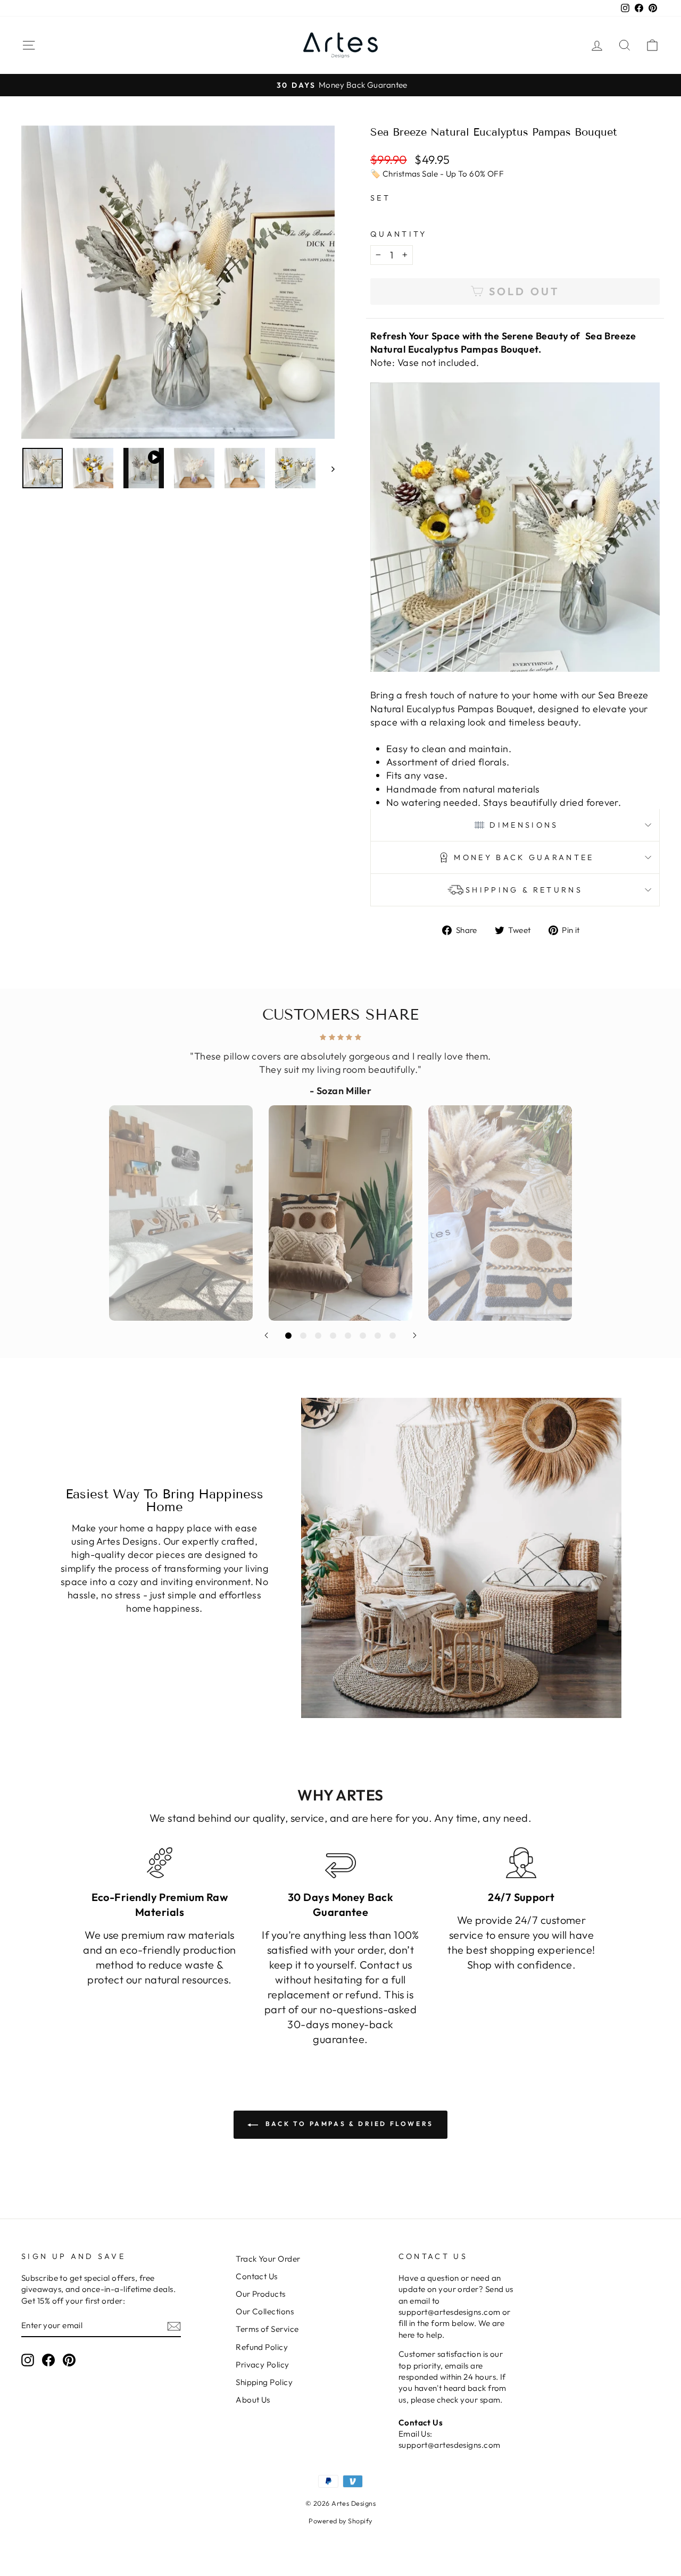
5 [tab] (348, 1336)
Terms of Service (267, 2329)
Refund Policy (262, 2347)
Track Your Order (268, 2259)
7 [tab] (378, 1336)
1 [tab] (288, 1336)
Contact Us (257, 2276)
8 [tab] (393, 1336)
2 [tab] (303, 1336)
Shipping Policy (264, 2382)
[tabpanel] (340, 1174)
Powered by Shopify (340, 2521)
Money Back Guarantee (524, 857)
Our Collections (265, 2311)
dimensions (524, 825)
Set (380, 198)
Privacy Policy (262, 2365)
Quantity (399, 234)
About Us (253, 2400)
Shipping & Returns (524, 890)
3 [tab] (318, 1336)
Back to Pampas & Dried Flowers (348, 2124)
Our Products (260, 2294)
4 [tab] (333, 1336)
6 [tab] (363, 1336)
